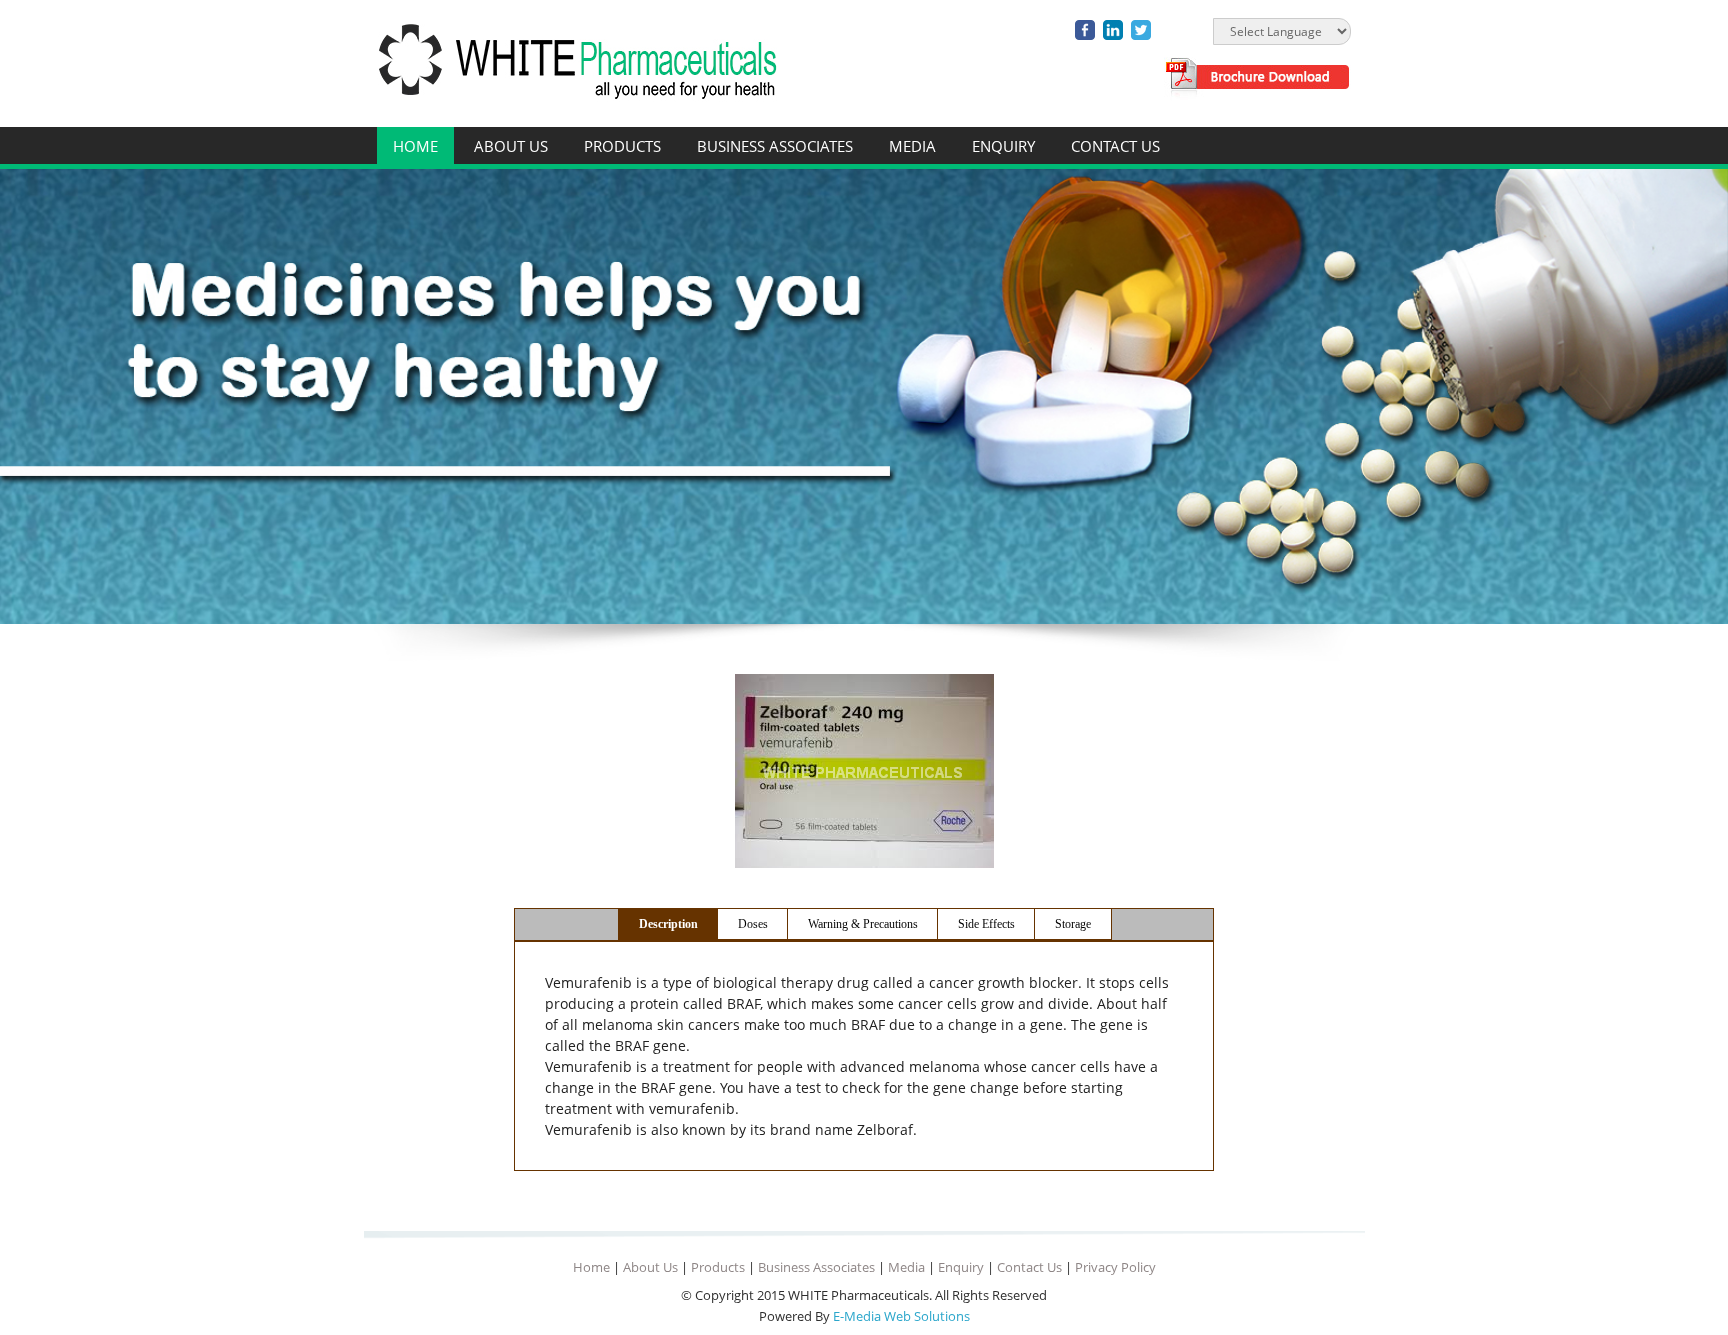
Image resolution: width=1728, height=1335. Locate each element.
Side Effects (986, 924)
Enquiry (1003, 146)
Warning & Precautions (863, 924)
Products (622, 146)
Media (912, 146)
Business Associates (775, 146)
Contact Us (1115, 146)
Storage (1073, 924)
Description (668, 924)
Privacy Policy (1115, 1267)
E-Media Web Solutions (901, 1316)
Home (415, 146)
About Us (511, 146)
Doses (753, 924)
